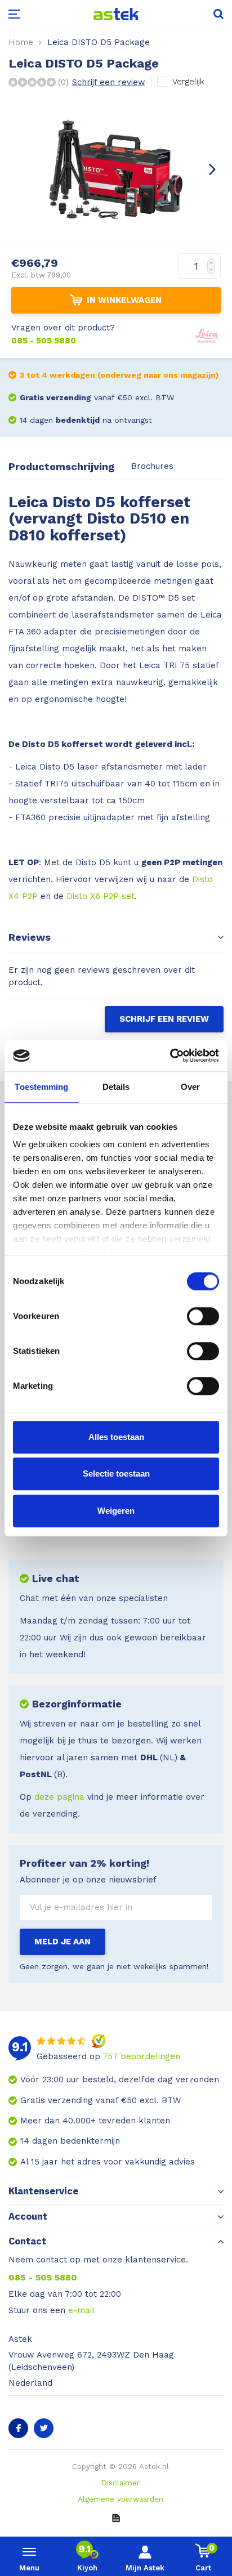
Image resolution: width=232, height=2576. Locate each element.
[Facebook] (18, 2428)
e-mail (81, 2310)
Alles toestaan (116, 1437)
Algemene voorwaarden (121, 2499)
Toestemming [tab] (41, 1087)
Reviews (30, 937)
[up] (214, 260)
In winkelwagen (124, 300)
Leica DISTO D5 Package (99, 42)
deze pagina (59, 1797)
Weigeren (116, 1511)
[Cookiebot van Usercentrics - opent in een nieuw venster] (170, 1056)
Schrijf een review (109, 82)
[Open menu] (23, 14)
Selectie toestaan (116, 1473)
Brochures (152, 466)
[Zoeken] (209, 14)
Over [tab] (190, 1087)
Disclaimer (121, 2483)
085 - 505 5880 (43, 2277)
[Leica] (207, 334)
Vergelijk (188, 82)
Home (21, 42)
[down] (214, 273)
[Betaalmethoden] (116, 2517)
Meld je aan (63, 1942)
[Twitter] (44, 2428)
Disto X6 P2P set (101, 896)
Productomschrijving (61, 466)
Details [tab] (116, 1087)
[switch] (203, 1316)
